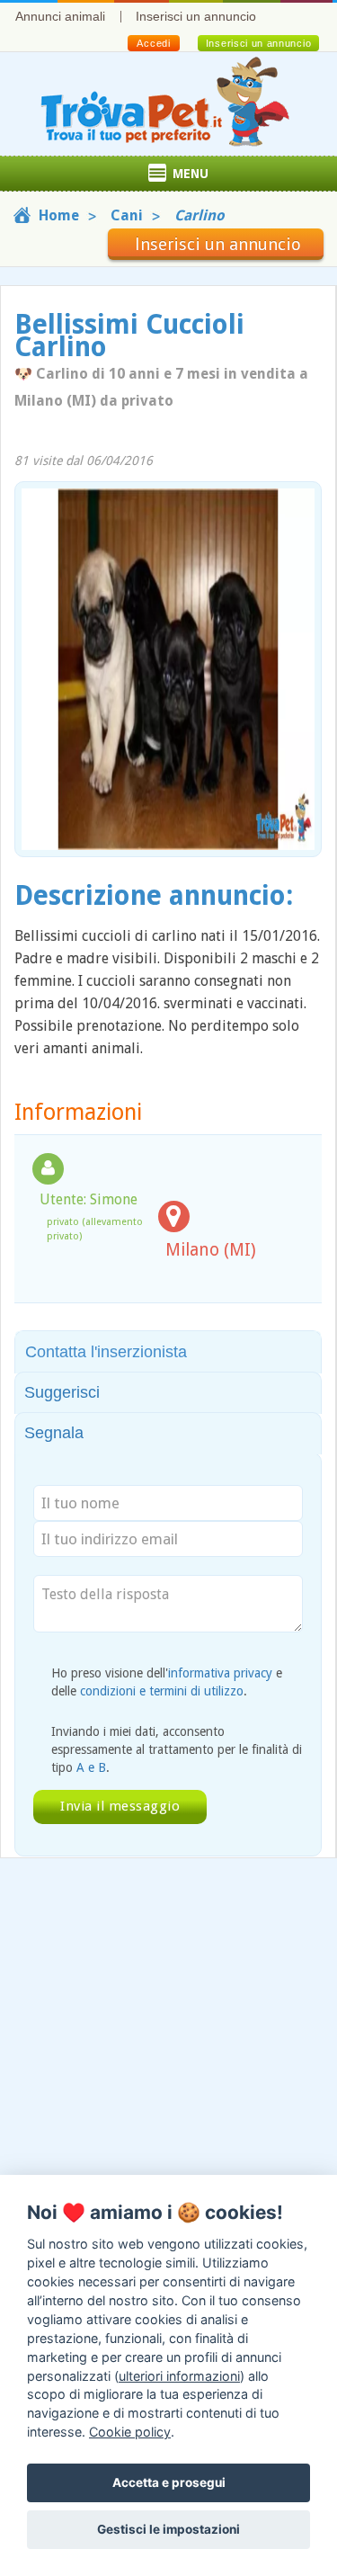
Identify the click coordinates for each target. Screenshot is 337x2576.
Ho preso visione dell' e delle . (167, 1682)
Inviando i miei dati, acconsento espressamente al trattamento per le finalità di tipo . (177, 1749)
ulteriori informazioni (179, 2376)
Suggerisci (62, 1392)
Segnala (54, 1433)
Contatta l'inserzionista (106, 1352)
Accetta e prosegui (169, 2482)
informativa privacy (220, 1673)
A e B (91, 1767)
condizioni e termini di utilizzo (162, 1691)
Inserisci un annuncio (196, 16)
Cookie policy (130, 2432)
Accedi (153, 43)
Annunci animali (60, 16)
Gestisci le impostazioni (168, 2529)
